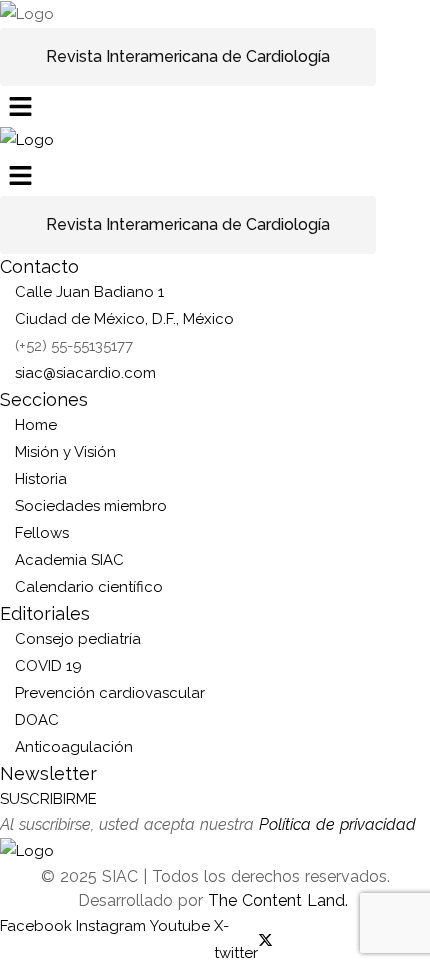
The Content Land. (280, 900)
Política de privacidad (337, 824)
